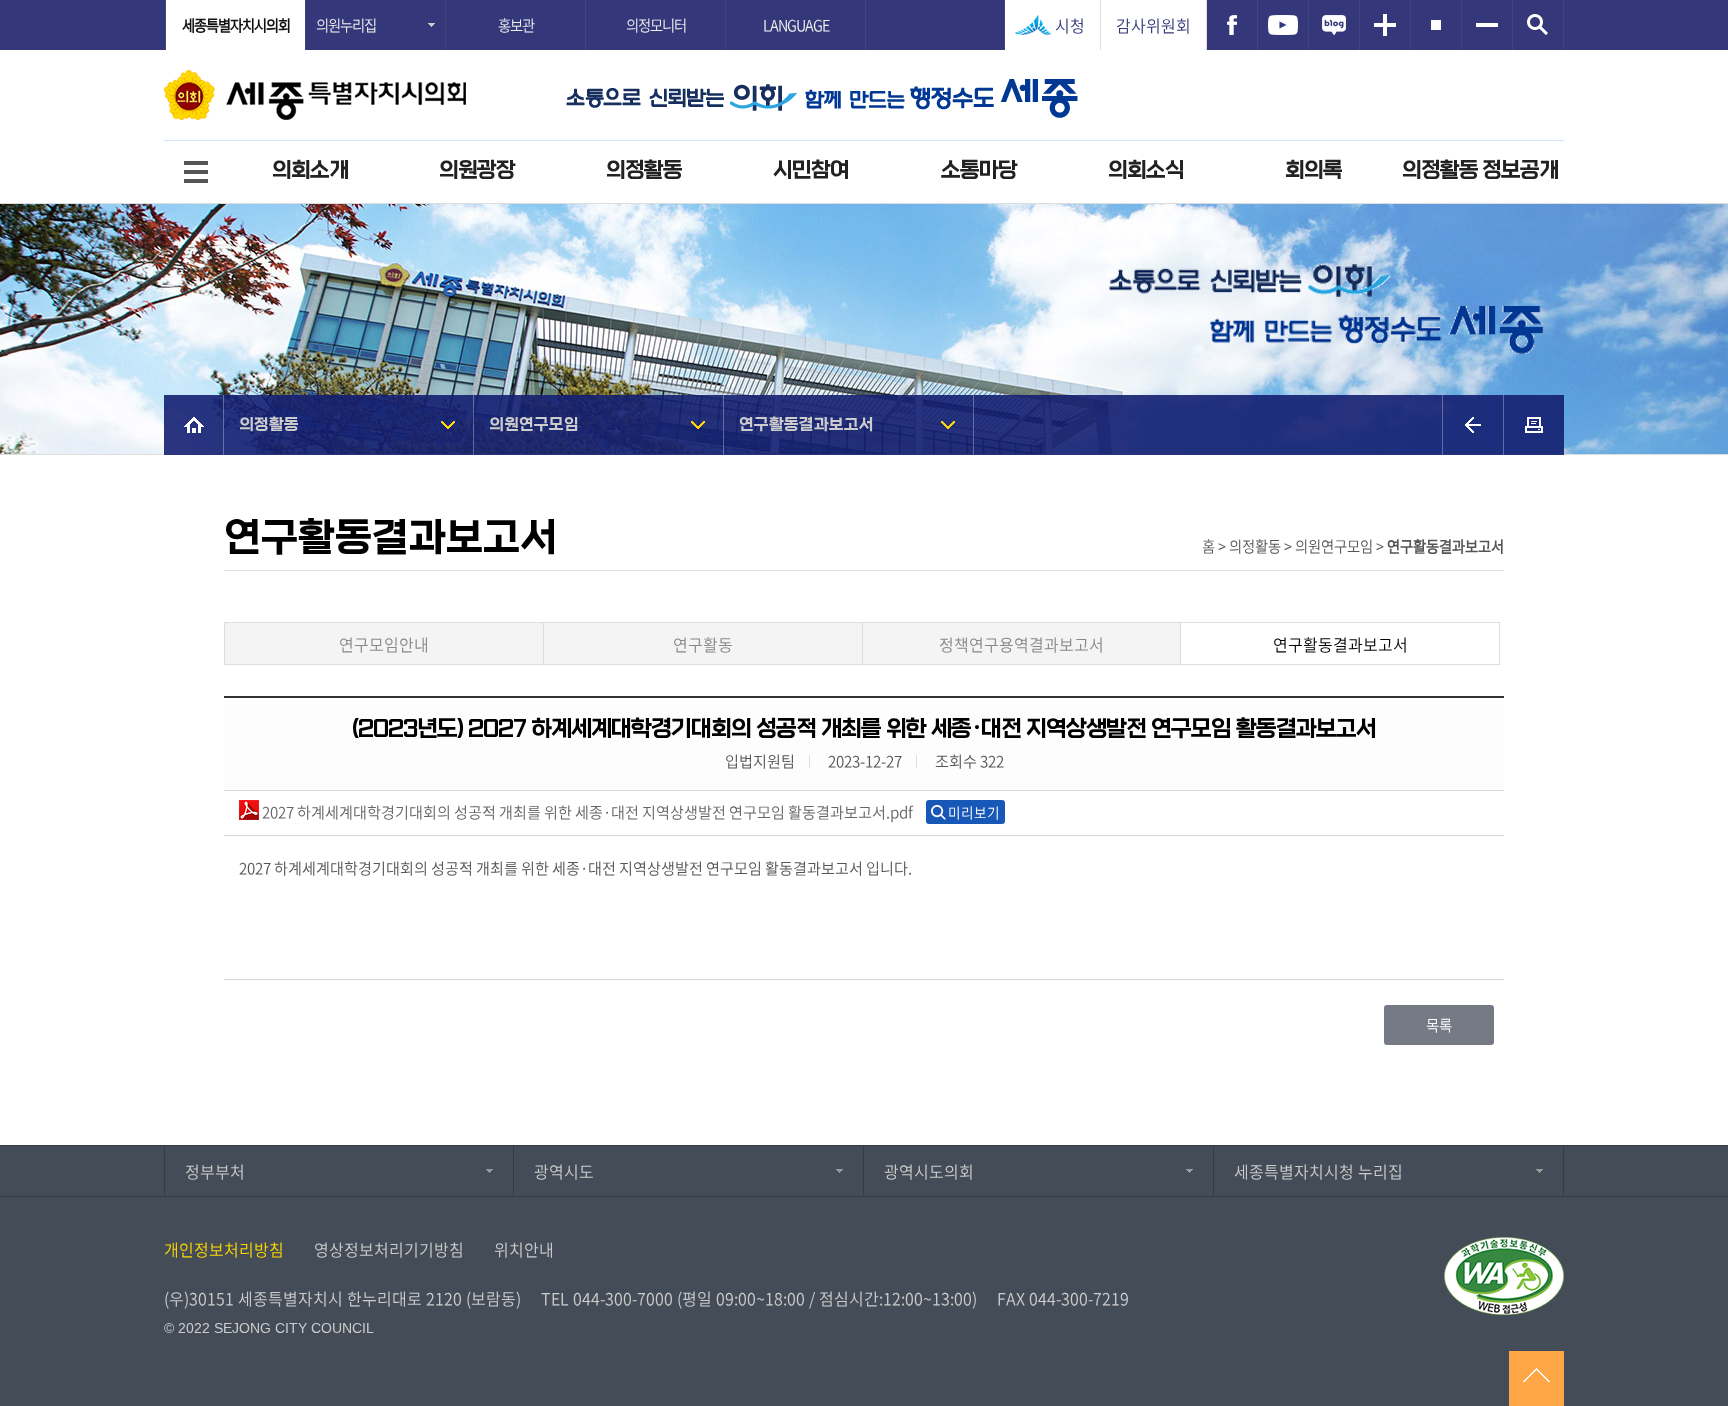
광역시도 (564, 1171)
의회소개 (310, 170)
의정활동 (644, 170)
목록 (1439, 1025)
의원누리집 (346, 25)
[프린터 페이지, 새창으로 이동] (1534, 425)
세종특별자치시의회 (236, 25)
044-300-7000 (623, 1298)
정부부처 (215, 1171)
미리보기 (974, 812)
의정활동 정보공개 (1480, 170)
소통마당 (979, 170)
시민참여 (811, 170)
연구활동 (703, 644)
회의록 (1313, 170)
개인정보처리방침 (224, 1249)
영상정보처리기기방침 (389, 1249)
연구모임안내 (384, 644)
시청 (1070, 25)
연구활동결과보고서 (806, 424)
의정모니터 (656, 25)
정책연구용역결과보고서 (1021, 644)
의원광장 (477, 170)
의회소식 (1146, 170)
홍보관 (516, 25)
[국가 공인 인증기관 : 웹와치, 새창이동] (1504, 1276)
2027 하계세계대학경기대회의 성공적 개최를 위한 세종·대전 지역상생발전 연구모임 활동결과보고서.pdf (586, 811)
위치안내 (524, 1249)
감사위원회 (1153, 25)
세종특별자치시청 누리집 (1318, 1171)
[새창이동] (1232, 25)
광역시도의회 (929, 1171)
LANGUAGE (796, 25)
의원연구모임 (534, 424)
